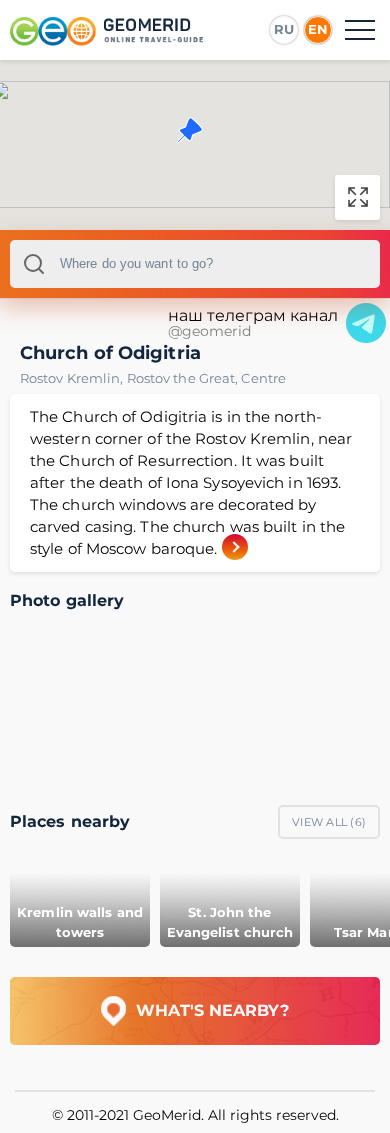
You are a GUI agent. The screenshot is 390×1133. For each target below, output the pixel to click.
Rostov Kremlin (73, 378)
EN (318, 29)
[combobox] (195, 264)
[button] (190, 130)
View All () (329, 822)
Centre (263, 378)
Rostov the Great (184, 378)
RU (284, 29)
